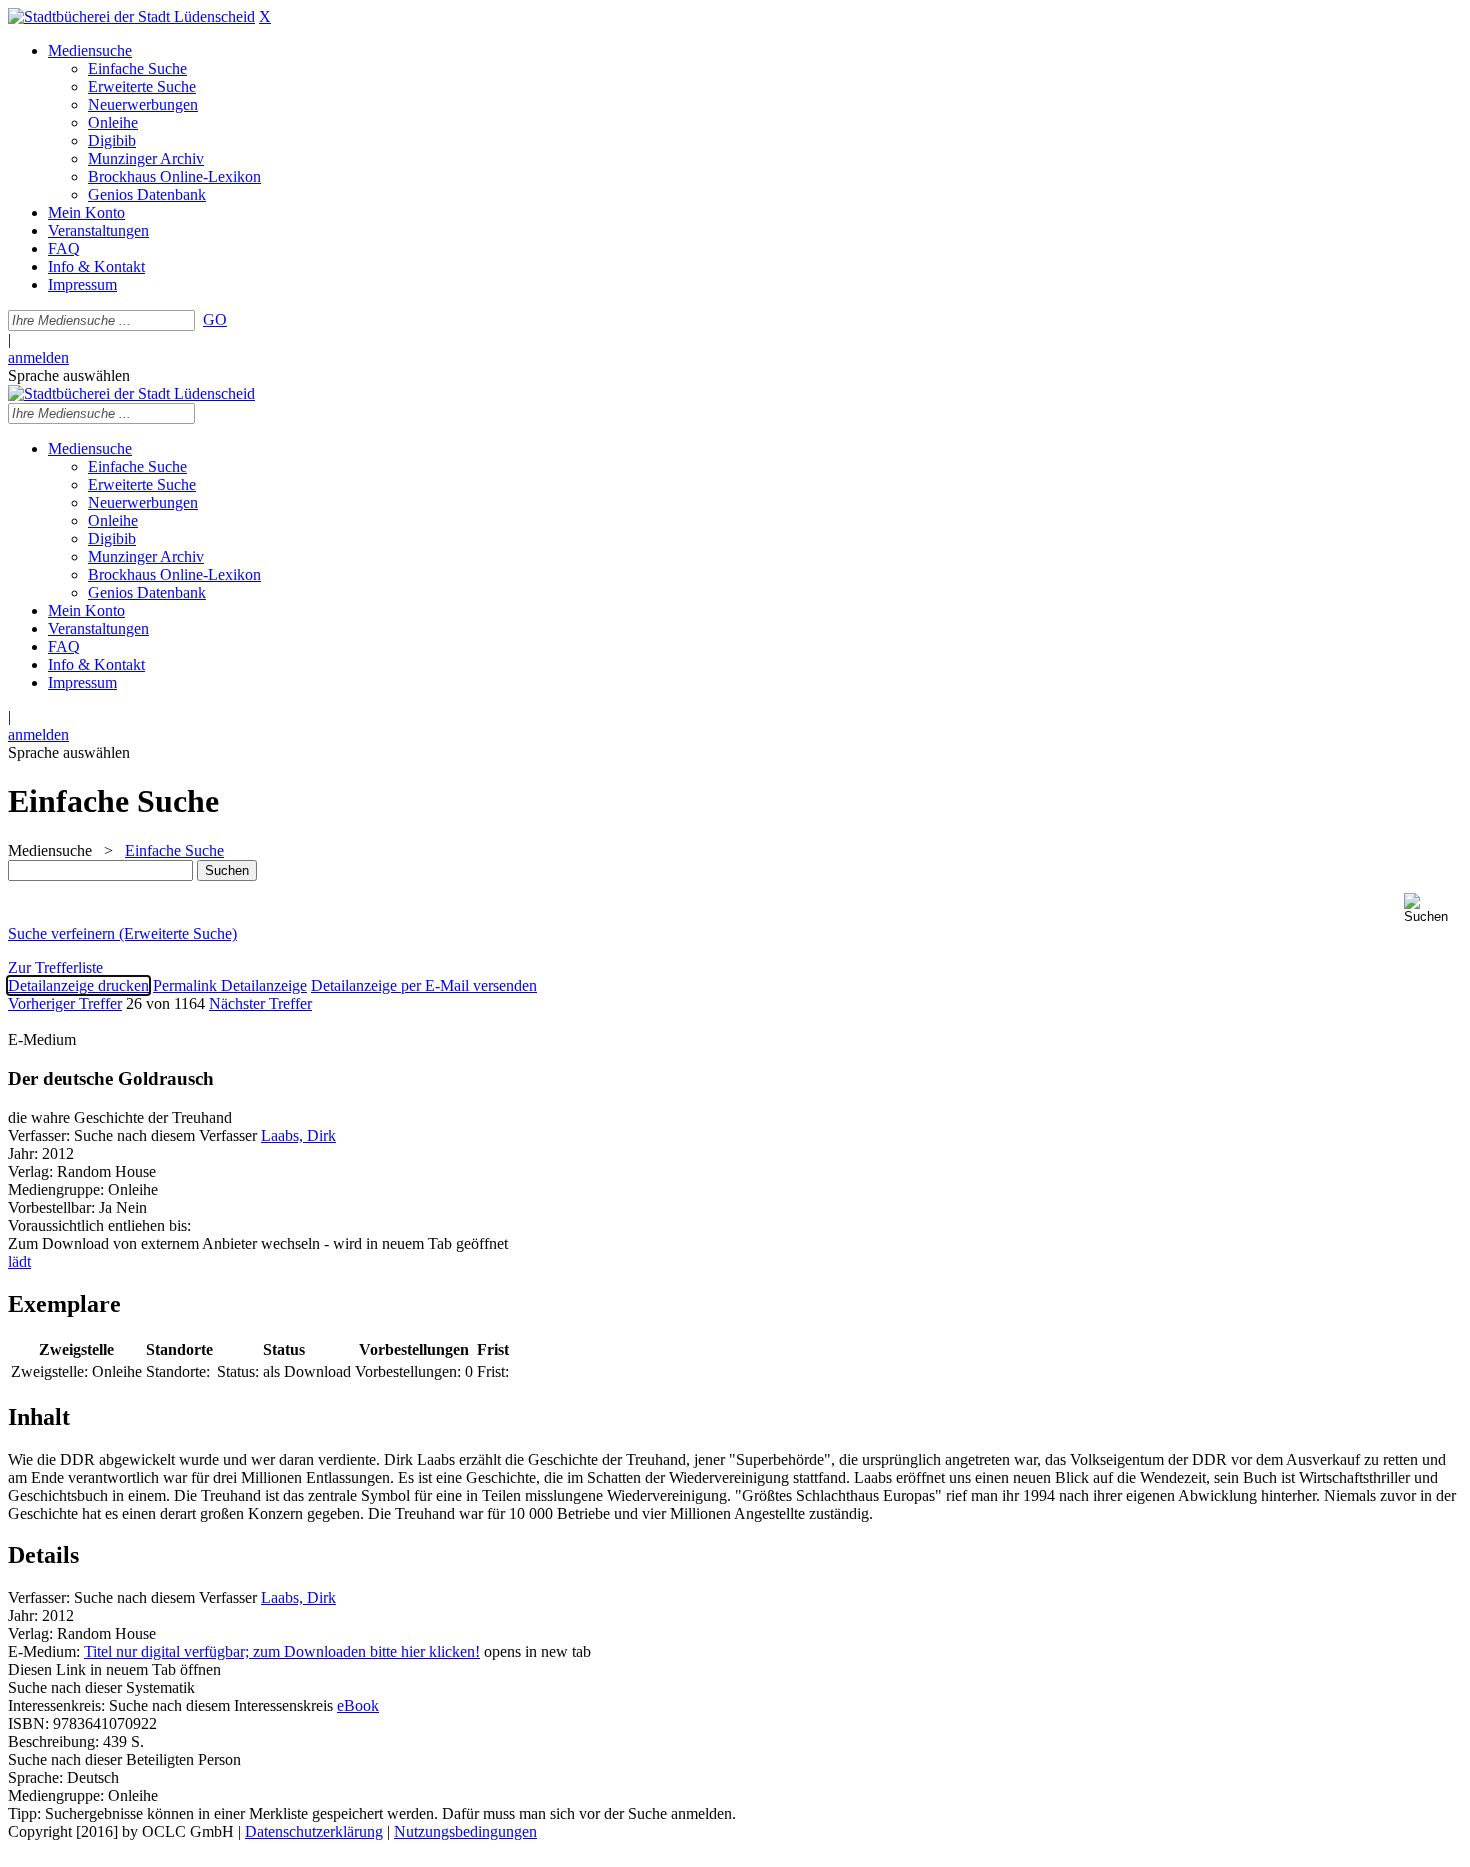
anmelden (38, 357)
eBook (358, 1705)
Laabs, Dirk (298, 1135)
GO (215, 319)
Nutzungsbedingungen (465, 1831)
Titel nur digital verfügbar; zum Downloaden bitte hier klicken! (282, 1651)
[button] (1433, 908)
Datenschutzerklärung (314, 1831)
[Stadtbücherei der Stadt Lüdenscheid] (131, 16)
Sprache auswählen (69, 375)
